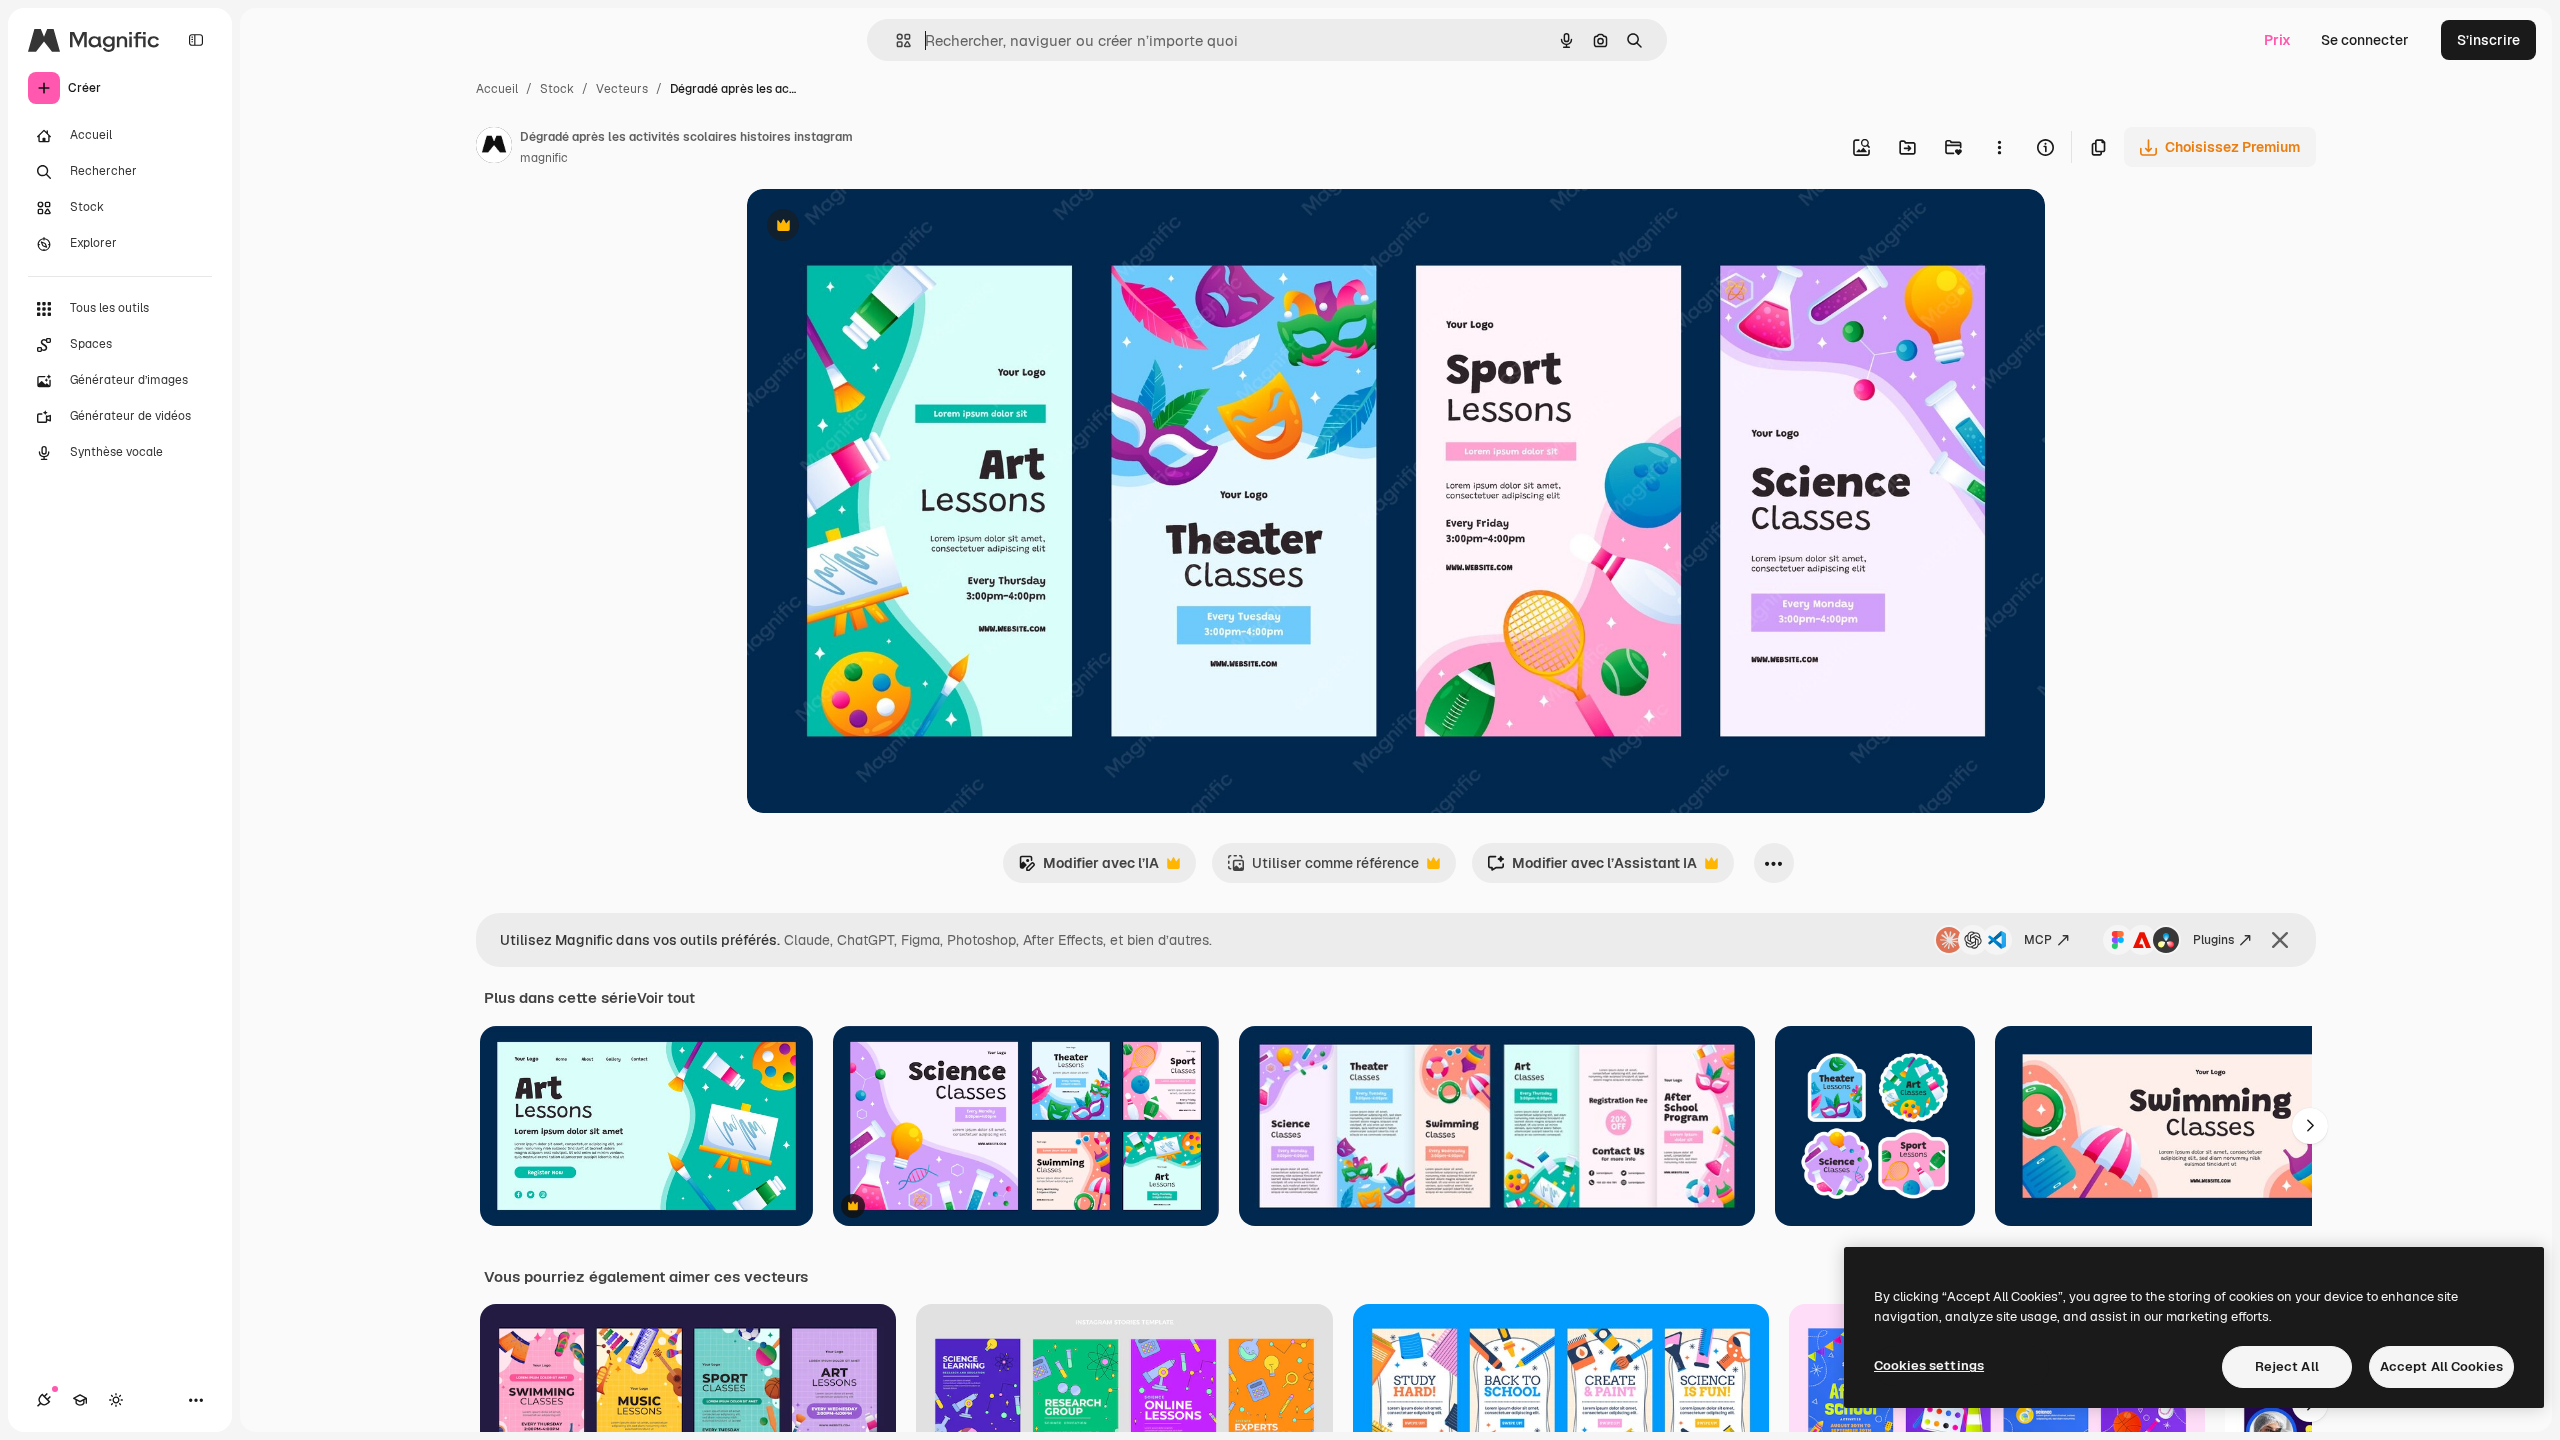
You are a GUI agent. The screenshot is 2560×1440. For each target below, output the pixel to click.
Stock (557, 89)
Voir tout (666, 998)
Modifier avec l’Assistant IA (1592, 868)
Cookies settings (1929, 1365)
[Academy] (80, 1400)
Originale (879, 227)
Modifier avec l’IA (1088, 868)
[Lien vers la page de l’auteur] (494, 148)
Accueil (497, 89)
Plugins (2213, 940)
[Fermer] (2280, 940)
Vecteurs (622, 89)
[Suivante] (2310, 1126)
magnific (544, 158)
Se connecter (2365, 40)
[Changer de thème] (116, 1400)
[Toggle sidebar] (196, 40)
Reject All (2287, 1366)
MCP (2038, 940)
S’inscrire (2488, 40)
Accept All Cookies (2441, 1366)
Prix (2277, 40)
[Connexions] (44, 1400)
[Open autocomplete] (895, 40)
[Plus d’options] (1999, 147)
